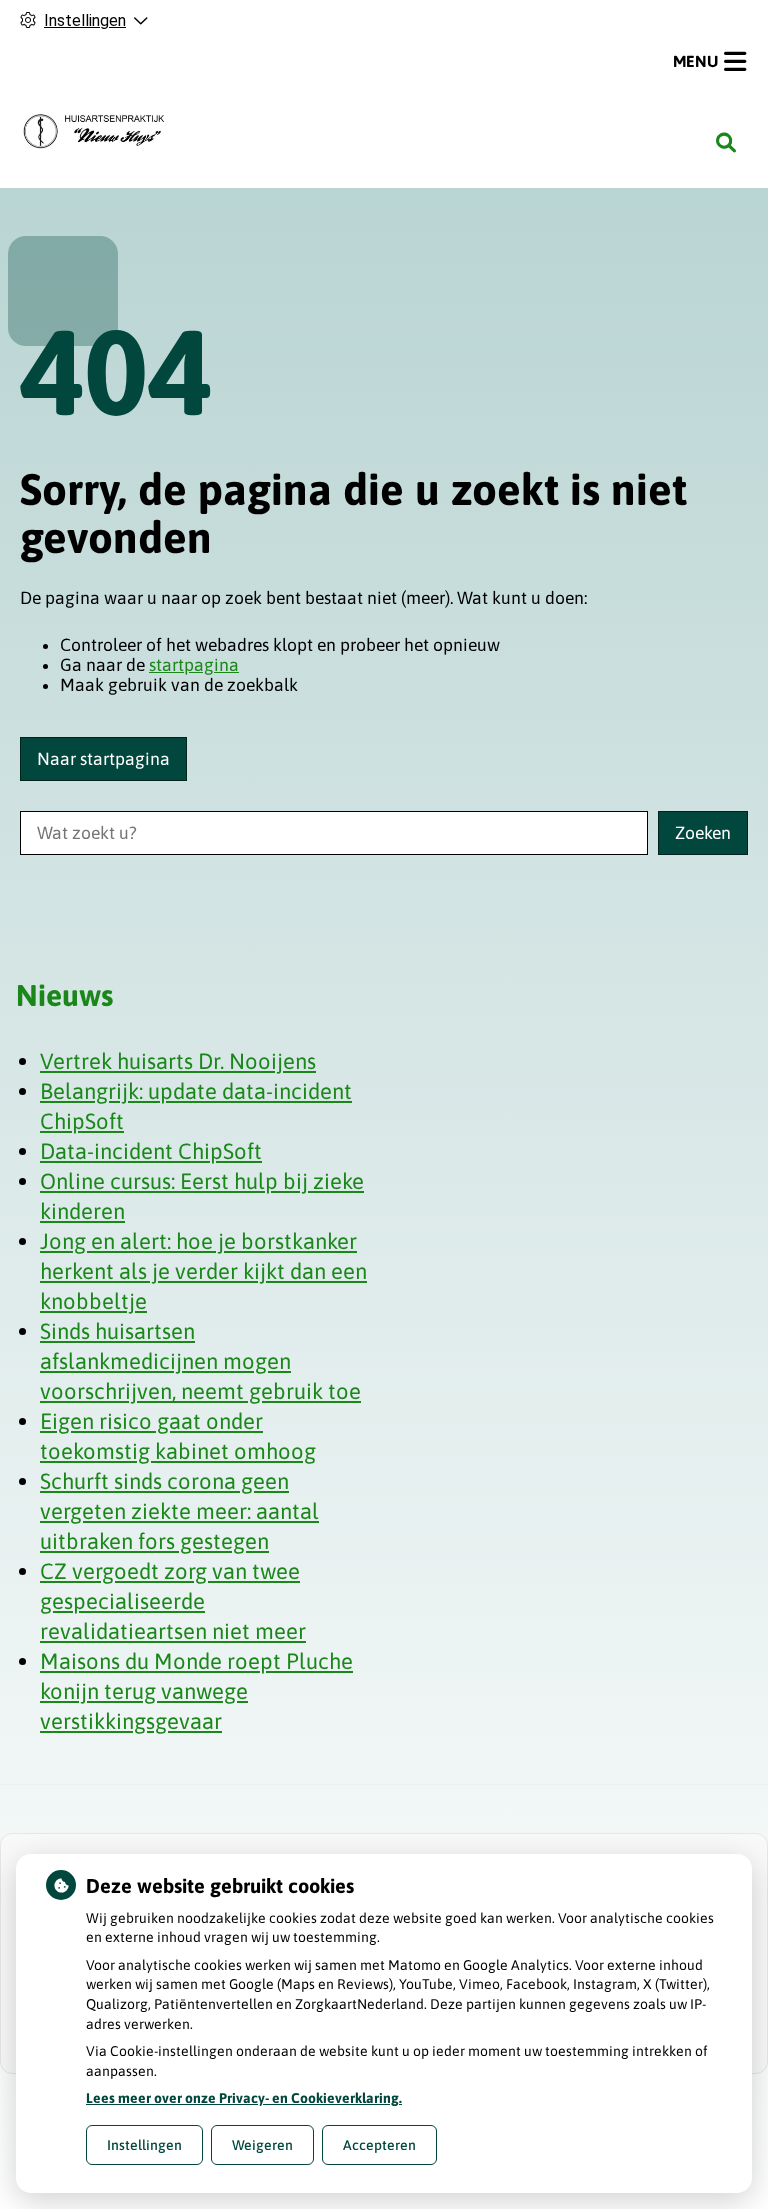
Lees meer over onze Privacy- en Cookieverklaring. (244, 2098)
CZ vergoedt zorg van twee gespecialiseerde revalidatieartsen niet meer (173, 1601)
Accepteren (379, 2145)
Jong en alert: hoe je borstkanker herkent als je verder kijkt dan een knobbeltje (203, 1271)
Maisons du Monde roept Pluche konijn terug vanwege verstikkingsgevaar (196, 1691)
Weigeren (262, 2145)
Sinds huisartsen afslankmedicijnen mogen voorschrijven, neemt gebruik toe (200, 1361)
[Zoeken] (726, 143)
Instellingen (144, 2145)
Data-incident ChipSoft (151, 1151)
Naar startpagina (103, 759)
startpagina (194, 665)
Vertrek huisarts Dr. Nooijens (178, 1061)
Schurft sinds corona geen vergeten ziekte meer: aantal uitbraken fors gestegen (179, 1511)
